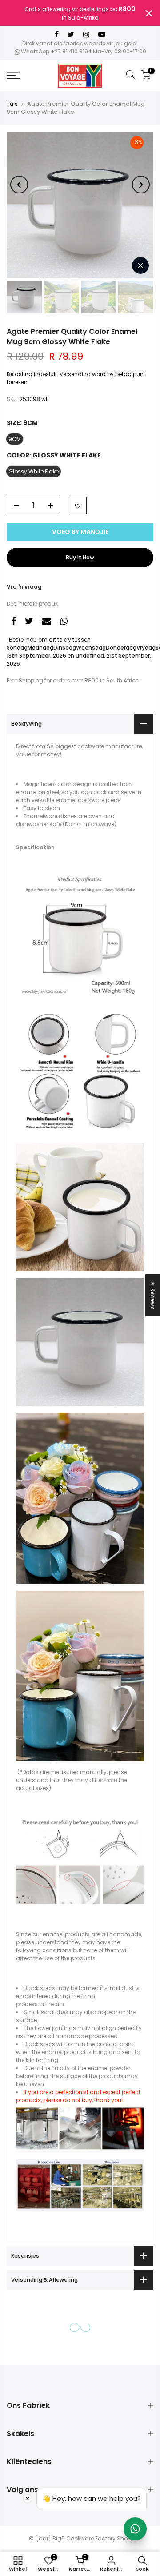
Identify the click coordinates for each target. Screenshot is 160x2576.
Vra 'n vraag (24, 587)
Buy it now (80, 557)
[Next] (141, 185)
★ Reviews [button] (153, 1295)
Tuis (12, 104)
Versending (75, 374)
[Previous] (19, 185)
